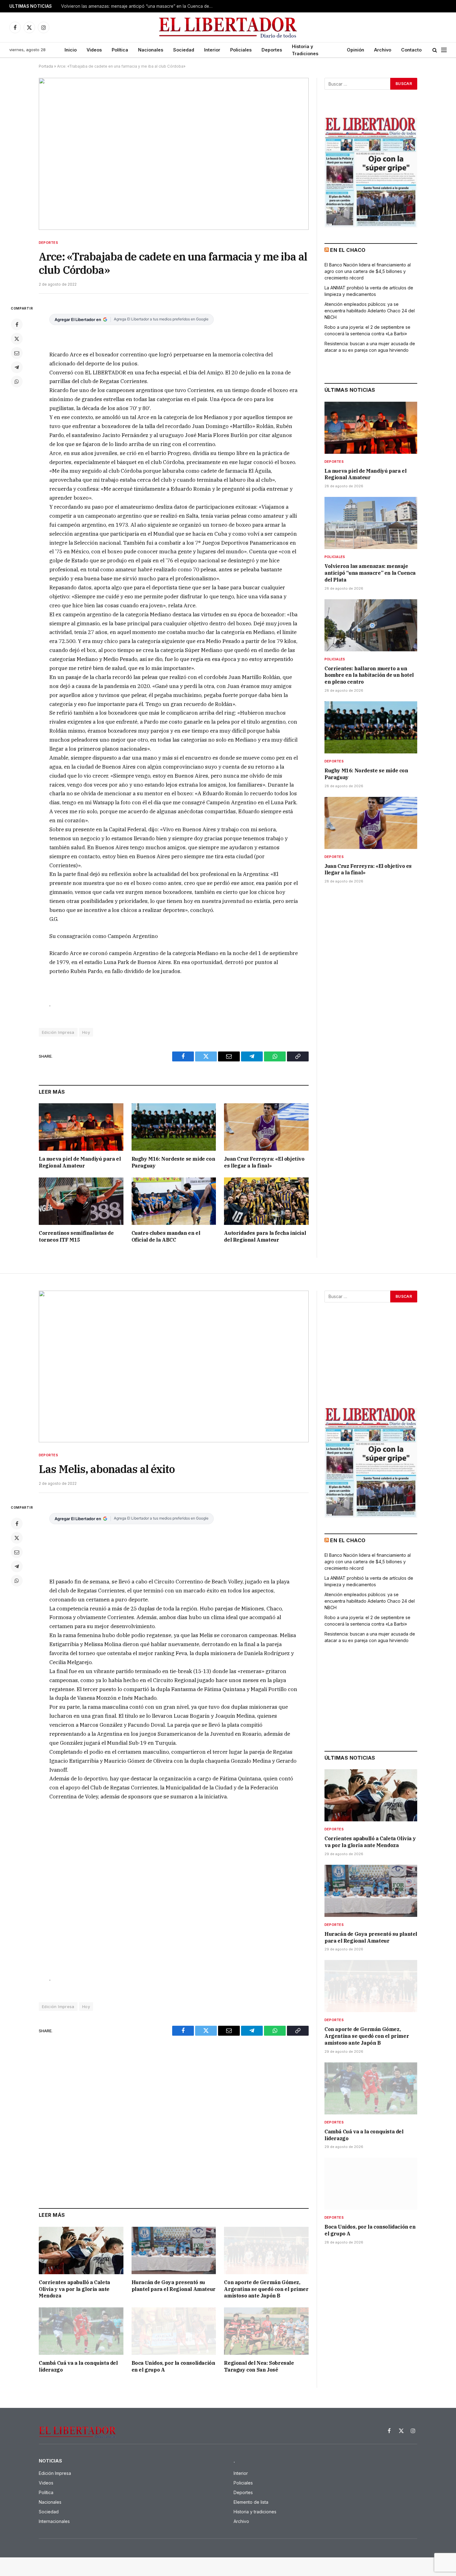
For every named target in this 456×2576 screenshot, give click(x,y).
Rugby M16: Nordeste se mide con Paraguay (173, 1162)
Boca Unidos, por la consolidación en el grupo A (173, 2366)
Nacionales (151, 50)
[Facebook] (17, 324)
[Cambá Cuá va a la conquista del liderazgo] (81, 2331)
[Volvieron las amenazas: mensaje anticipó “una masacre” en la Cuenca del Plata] (371, 523)
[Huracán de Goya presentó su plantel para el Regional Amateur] (174, 2250)
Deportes (272, 50)
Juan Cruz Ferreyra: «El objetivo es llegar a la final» (264, 1162)
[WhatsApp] (17, 382)
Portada (46, 66)
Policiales (241, 50)
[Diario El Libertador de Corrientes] (228, 27)
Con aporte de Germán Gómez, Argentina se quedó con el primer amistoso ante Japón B (266, 2289)
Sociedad (184, 50)
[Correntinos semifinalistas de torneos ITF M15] (81, 1201)
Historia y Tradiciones (305, 50)
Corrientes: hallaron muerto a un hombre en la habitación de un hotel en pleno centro (369, 675)
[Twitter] (17, 339)
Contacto (411, 50)
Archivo (383, 50)
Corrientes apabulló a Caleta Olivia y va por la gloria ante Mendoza (74, 2289)
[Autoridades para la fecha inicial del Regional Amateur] (266, 1201)
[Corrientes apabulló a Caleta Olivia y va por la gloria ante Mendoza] (81, 2250)
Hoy (86, 1032)
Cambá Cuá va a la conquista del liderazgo (78, 2366)
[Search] (435, 50)
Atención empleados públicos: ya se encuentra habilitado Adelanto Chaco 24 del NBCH (370, 311)
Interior (212, 50)
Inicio (71, 50)
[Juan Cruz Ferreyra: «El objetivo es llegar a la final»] (266, 1127)
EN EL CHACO (348, 250)
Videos (94, 50)
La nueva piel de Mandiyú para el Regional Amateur (80, 1162)
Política (120, 50)
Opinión (355, 50)
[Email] (17, 353)
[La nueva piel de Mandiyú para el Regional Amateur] (81, 1127)
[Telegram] (17, 367)
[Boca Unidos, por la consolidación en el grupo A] (174, 2331)
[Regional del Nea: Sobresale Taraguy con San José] (266, 2331)
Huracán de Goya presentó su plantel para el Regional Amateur (174, 2286)
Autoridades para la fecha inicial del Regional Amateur (265, 1236)
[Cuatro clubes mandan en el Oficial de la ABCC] (174, 1201)
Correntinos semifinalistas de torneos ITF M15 (76, 1236)
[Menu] (444, 50)
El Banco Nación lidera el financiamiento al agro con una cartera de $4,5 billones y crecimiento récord (368, 271)
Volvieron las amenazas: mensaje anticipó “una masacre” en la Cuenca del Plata (139, 6)
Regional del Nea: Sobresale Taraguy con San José (259, 2366)
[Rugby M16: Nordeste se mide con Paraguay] (174, 1127)
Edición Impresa (58, 1032)
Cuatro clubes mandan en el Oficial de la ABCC (166, 1236)
